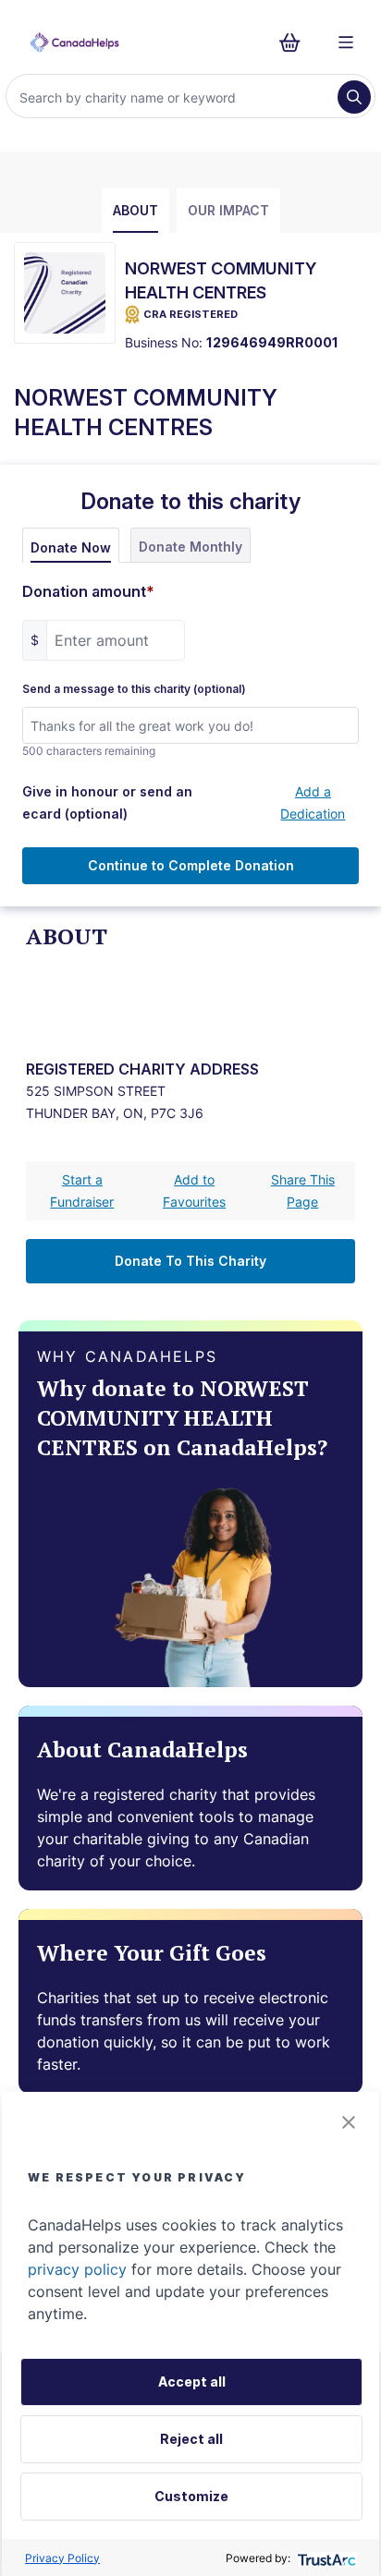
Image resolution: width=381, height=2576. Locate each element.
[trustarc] (325, 2558)
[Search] (354, 97)
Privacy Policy (62, 2558)
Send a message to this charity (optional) (134, 689)
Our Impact (228, 210)
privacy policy (77, 2269)
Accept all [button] (192, 2382)
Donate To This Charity (190, 1261)
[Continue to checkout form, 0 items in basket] (295, 43)
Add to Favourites (194, 1191)
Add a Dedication (313, 802)
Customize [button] (191, 2496)
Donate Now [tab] (71, 547)
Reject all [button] (191, 2439)
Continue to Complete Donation (191, 865)
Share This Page (303, 1191)
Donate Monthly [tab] (190, 547)
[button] (349, 2122)
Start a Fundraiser (82, 1191)
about (135, 210)
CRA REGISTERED (190, 314)
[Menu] (346, 43)
